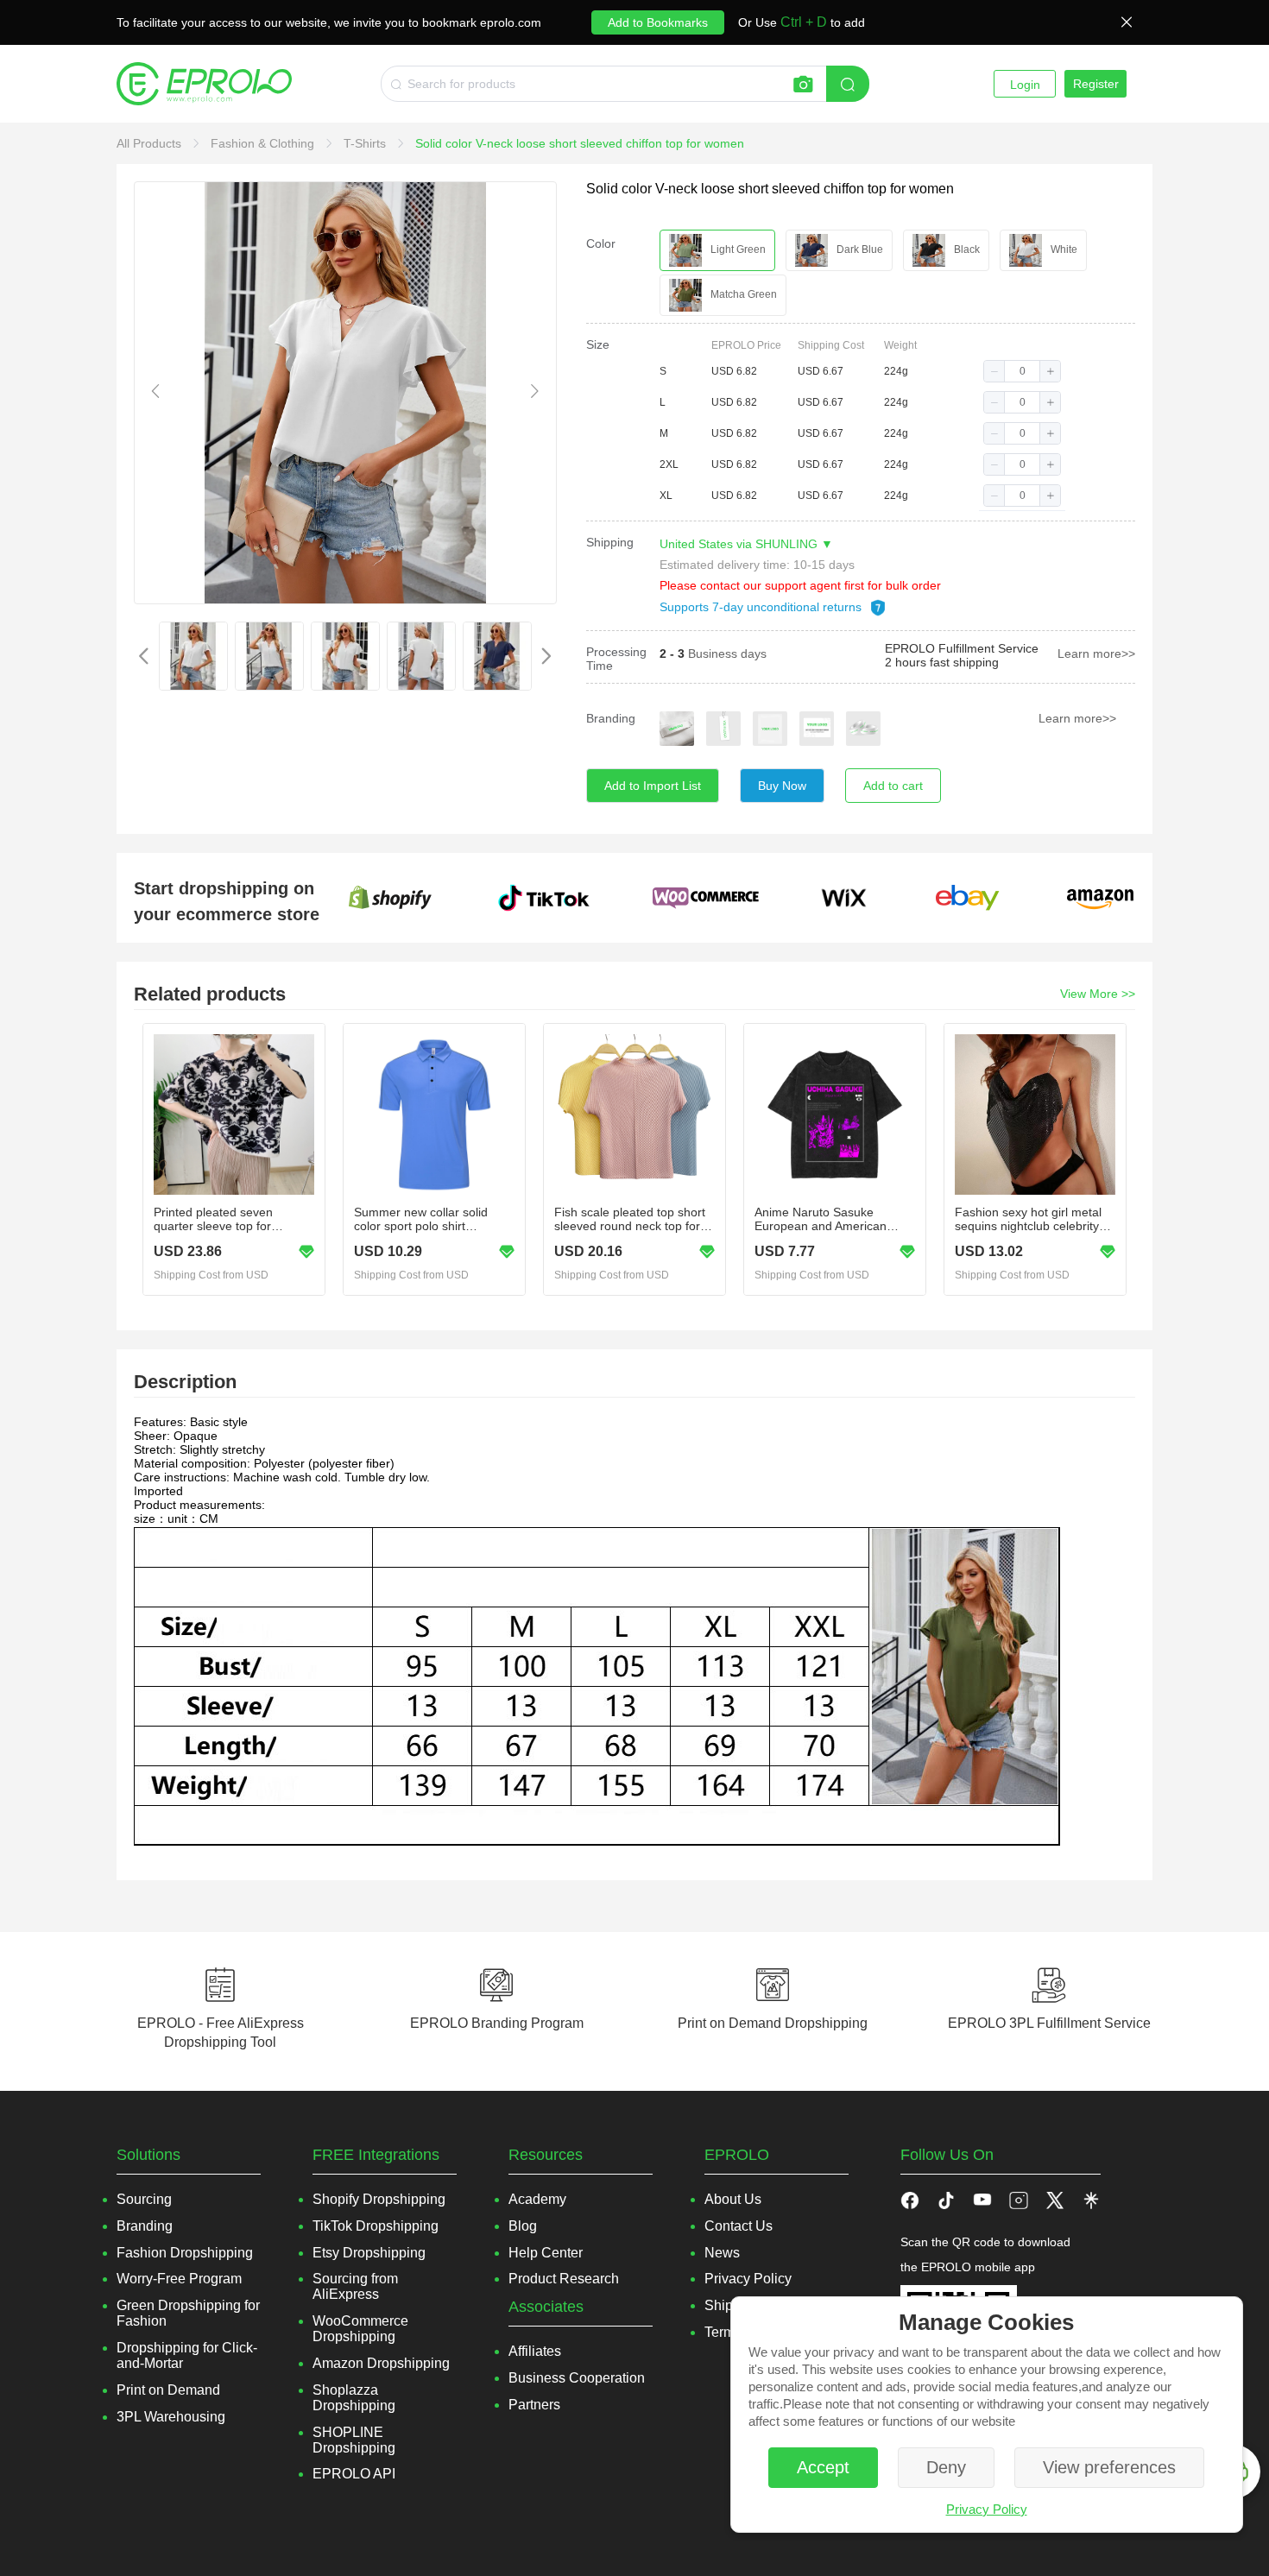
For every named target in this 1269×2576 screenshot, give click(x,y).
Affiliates (535, 2351)
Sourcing (144, 2199)
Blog (523, 2226)
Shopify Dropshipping (379, 2199)
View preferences (1109, 2467)
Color (601, 243)
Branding (611, 718)
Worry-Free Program (179, 2279)
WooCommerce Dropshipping (360, 2329)
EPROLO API (354, 2474)
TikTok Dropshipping (376, 2226)
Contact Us (739, 2226)
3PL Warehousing (171, 2417)
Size (598, 344)
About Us (733, 2199)
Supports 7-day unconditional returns (762, 607)
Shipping (610, 542)
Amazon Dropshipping (381, 2363)
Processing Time (616, 659)
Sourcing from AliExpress (355, 2286)
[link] (151, 143)
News (722, 2253)
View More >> (1098, 994)
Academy (537, 2199)
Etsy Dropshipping (369, 2253)
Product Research (564, 2279)
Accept (823, 2467)
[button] (994, 371)
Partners (534, 2405)
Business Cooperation (577, 2378)
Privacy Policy (987, 2509)
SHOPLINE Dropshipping (354, 2440)
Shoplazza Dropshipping (354, 2398)
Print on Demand (168, 2390)
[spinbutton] (1022, 371)
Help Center (546, 2253)
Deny (946, 2467)
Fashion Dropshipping (185, 2253)
